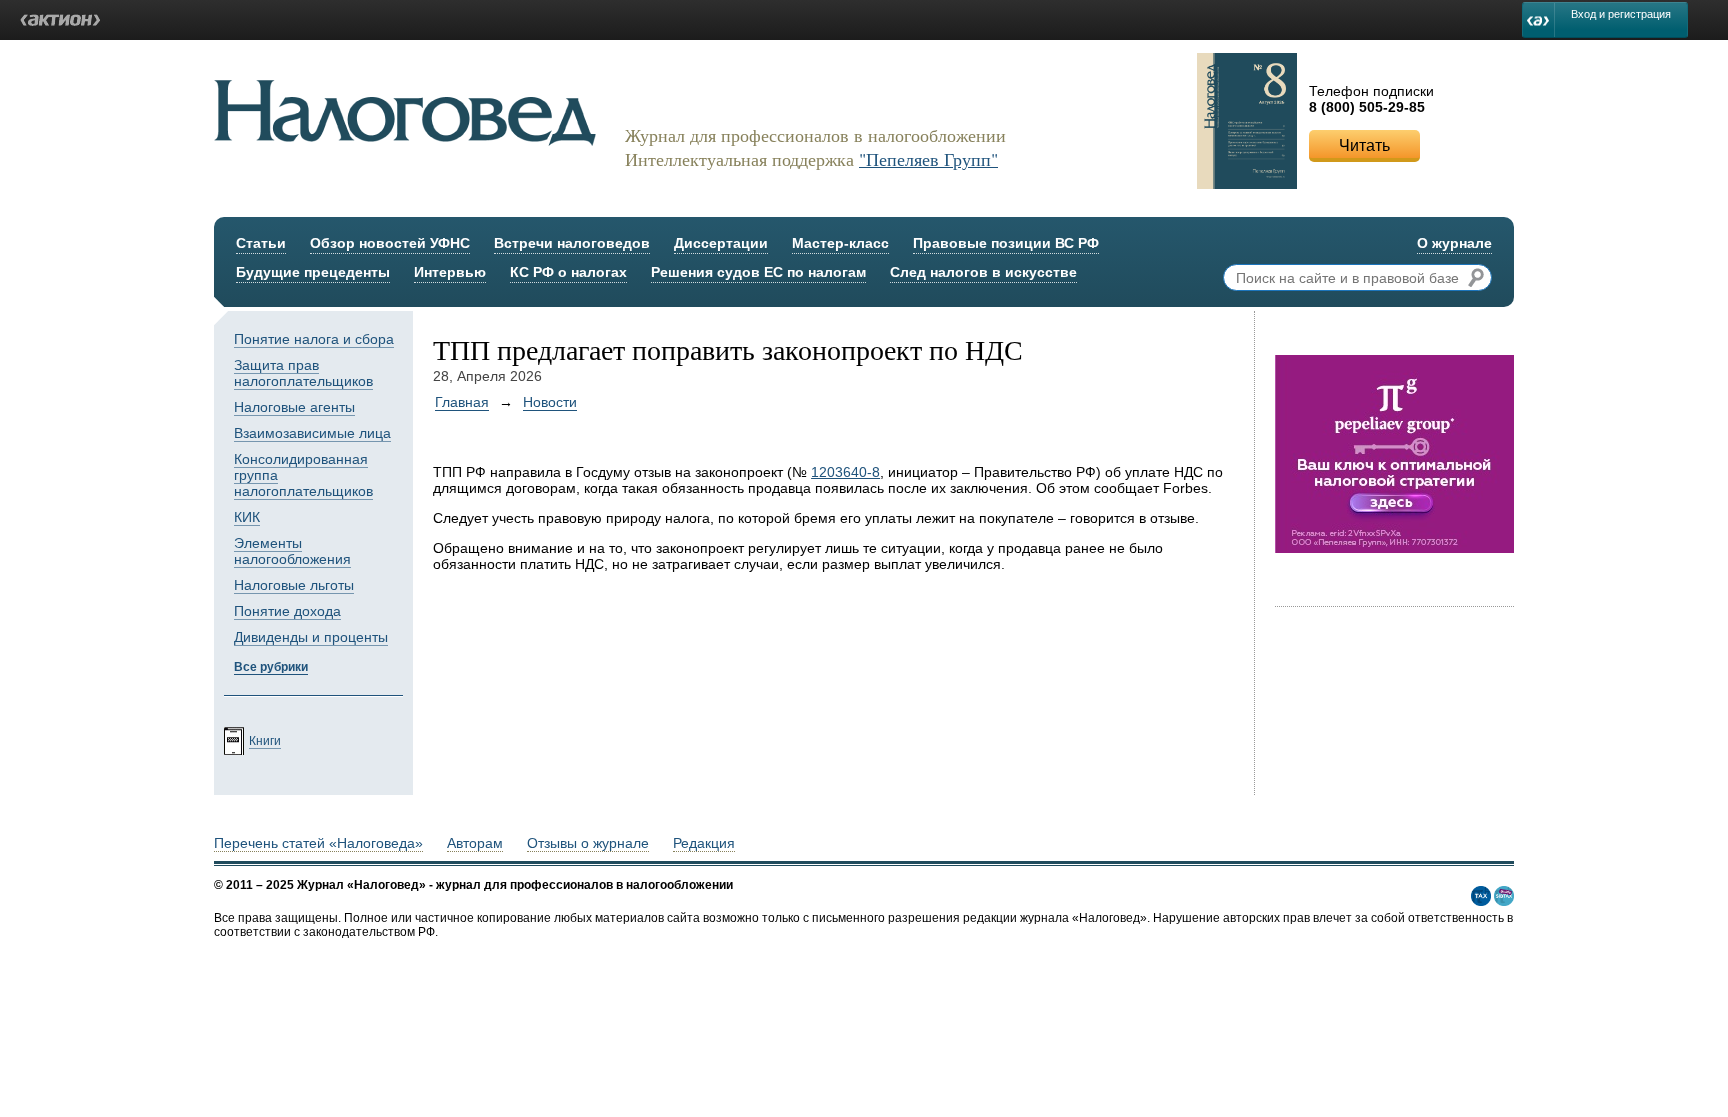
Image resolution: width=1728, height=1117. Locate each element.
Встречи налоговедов (572, 243)
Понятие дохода (287, 611)
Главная (462, 402)
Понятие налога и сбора (314, 339)
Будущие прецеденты (313, 272)
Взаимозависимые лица (312, 433)
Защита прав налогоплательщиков (303, 373)
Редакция (704, 843)
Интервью (450, 272)
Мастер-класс (840, 243)
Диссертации (721, 243)
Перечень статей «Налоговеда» (318, 843)
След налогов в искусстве (983, 272)
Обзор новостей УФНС (390, 243)
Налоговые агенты (294, 407)
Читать (1364, 145)
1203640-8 (845, 472)
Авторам (475, 843)
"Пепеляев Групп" (928, 159)
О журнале (1454, 243)
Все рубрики (271, 667)
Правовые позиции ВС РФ (1006, 243)
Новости (550, 402)
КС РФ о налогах (568, 272)
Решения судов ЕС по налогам (758, 272)
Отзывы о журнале (588, 843)
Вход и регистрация (1621, 14)
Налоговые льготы (294, 585)
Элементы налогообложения (292, 551)
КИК (247, 517)
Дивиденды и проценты (311, 637)
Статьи (261, 243)
